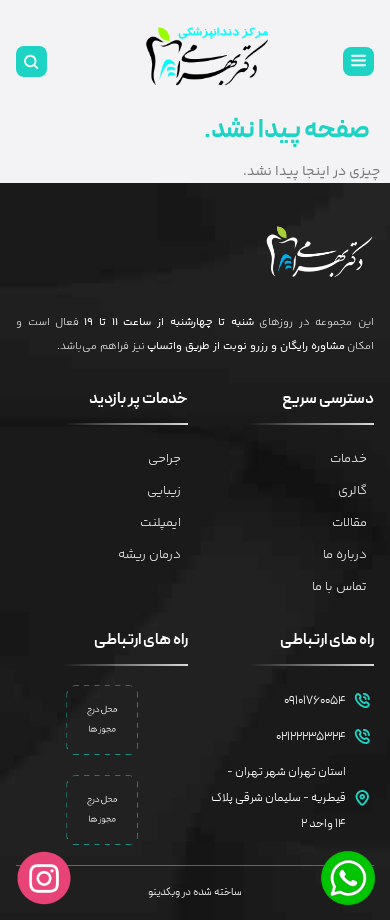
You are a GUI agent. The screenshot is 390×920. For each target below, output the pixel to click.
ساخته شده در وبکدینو (195, 892)
